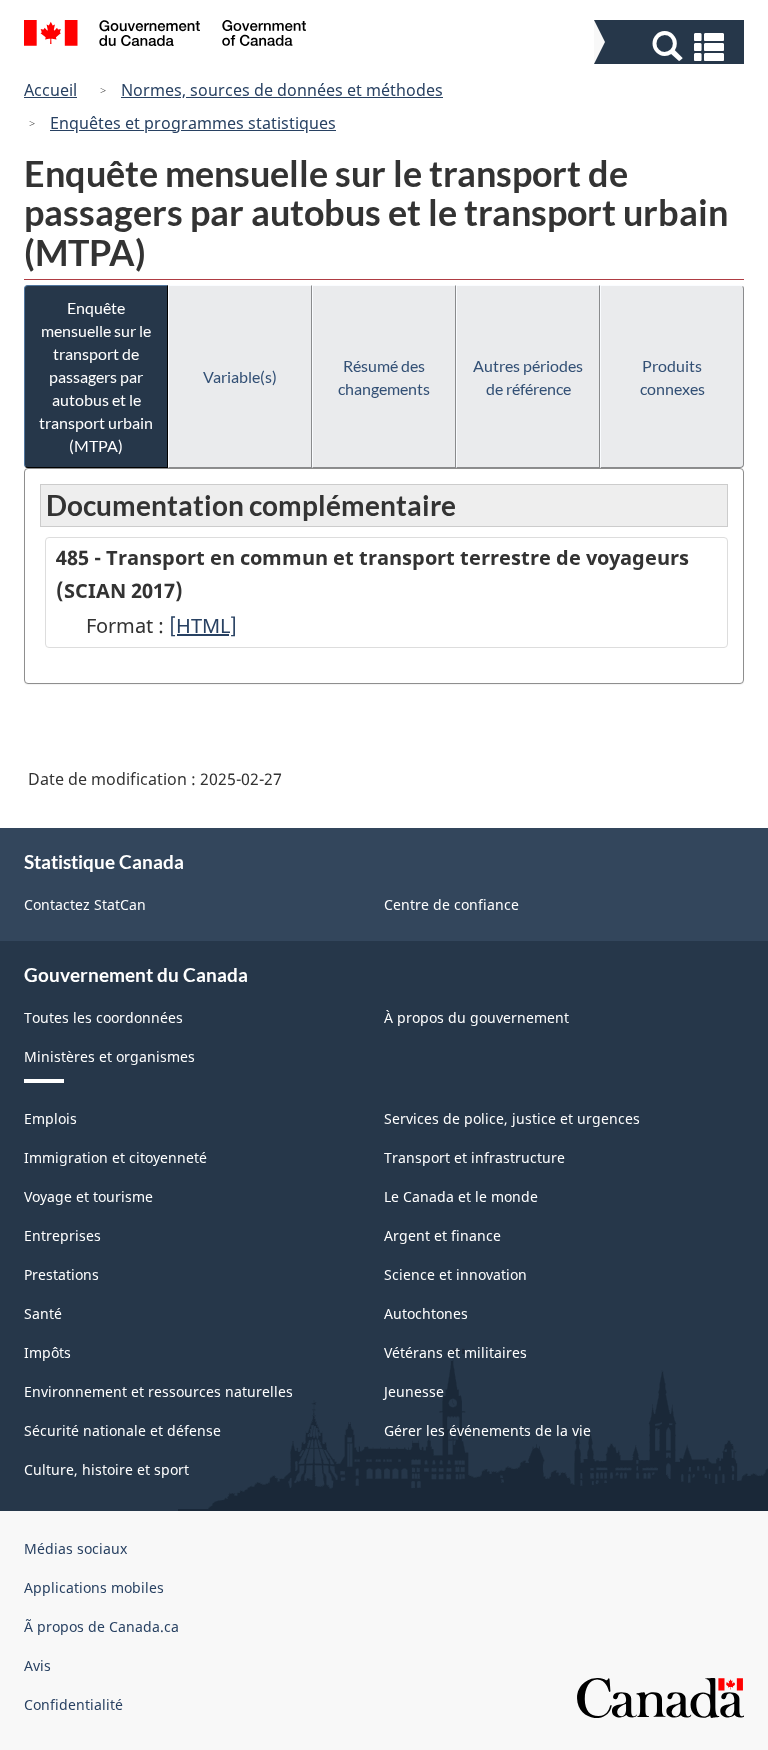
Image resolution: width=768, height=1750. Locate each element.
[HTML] (203, 625)
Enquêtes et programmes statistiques (193, 123)
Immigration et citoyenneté (115, 1157)
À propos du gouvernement (476, 1017)
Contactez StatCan (85, 904)
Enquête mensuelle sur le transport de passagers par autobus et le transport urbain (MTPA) (96, 376)
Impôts (47, 1352)
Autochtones (426, 1313)
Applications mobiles (94, 1587)
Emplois (50, 1118)
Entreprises (62, 1235)
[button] (671, 46)
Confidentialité (73, 1704)
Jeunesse (414, 1391)
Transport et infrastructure (474, 1157)
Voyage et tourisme (88, 1196)
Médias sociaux (75, 1548)
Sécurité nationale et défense (122, 1430)
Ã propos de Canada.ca (101, 1626)
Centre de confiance (451, 904)
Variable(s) (240, 376)
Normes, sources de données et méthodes (282, 90)
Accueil (50, 90)
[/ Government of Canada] (165, 36)
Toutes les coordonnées (103, 1017)
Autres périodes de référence (528, 377)
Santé (43, 1313)
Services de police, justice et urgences (512, 1118)
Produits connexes (672, 377)
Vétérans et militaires (455, 1352)
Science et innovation (455, 1274)
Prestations (61, 1274)
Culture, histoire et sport (106, 1469)
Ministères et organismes (109, 1056)
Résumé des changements (384, 377)
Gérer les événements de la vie (487, 1430)
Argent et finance (442, 1235)
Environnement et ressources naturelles (158, 1391)
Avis (37, 1665)
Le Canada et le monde (461, 1196)
